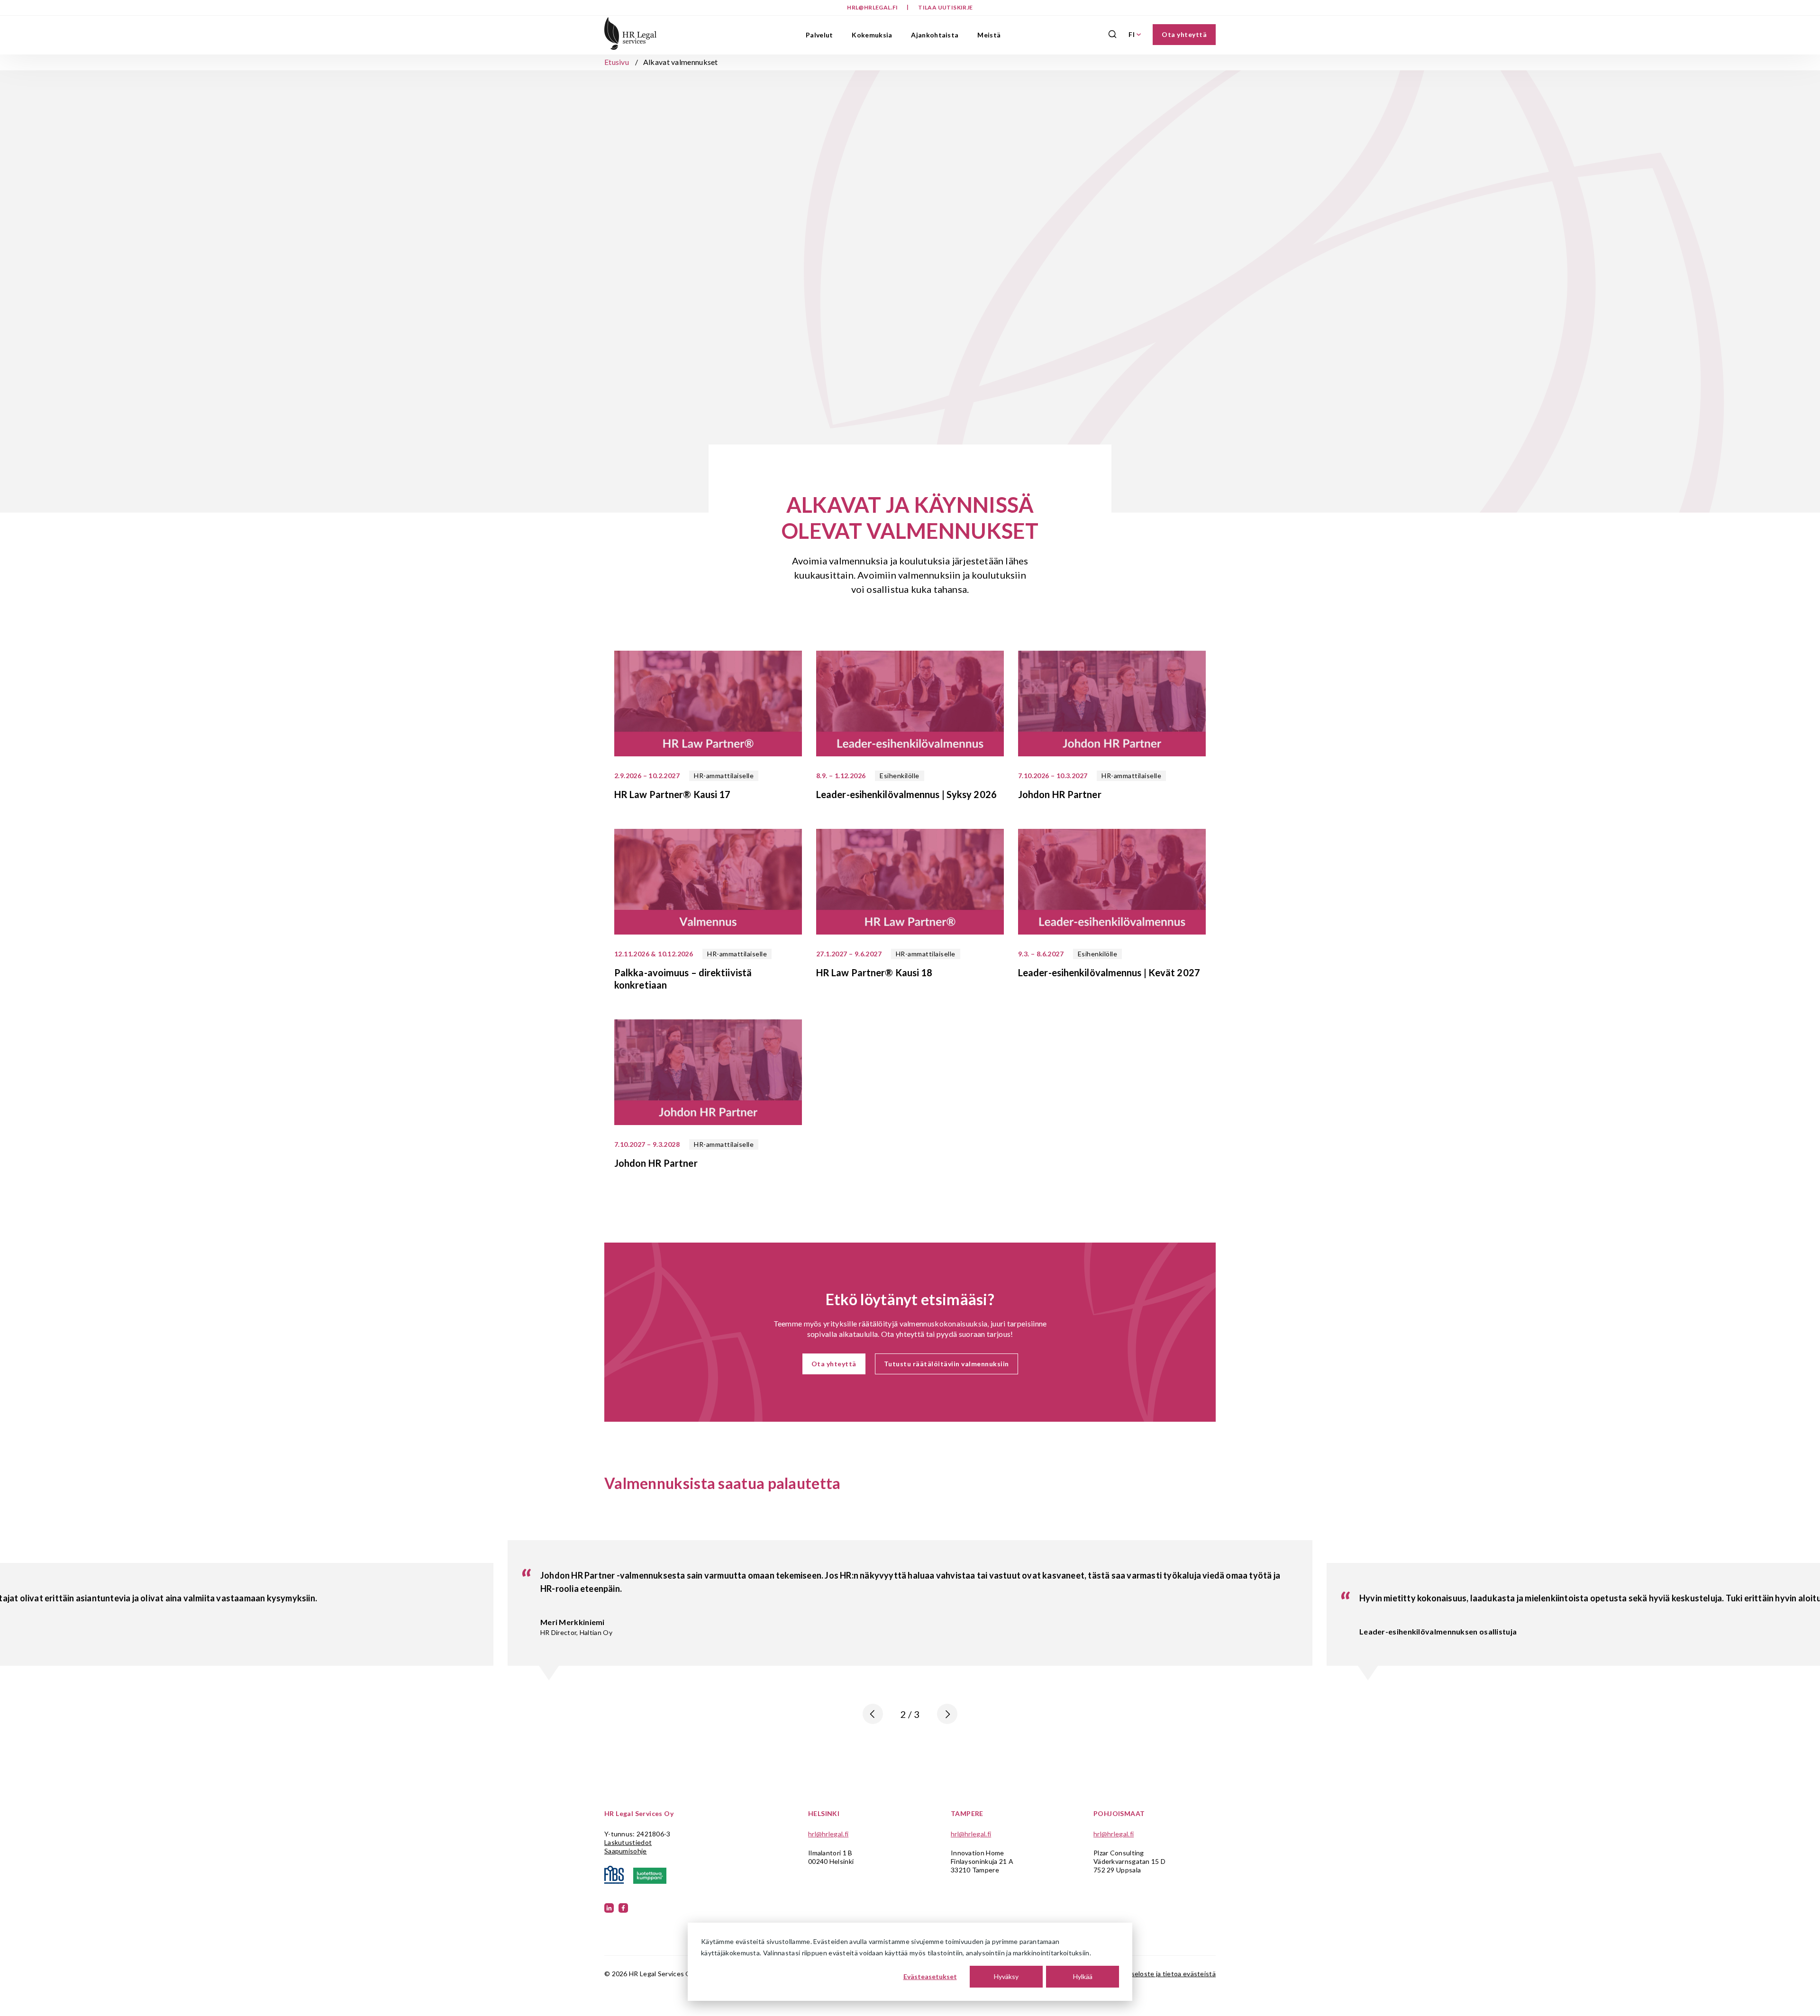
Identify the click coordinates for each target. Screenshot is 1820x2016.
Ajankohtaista (935, 35)
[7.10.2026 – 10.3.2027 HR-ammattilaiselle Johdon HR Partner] (1112, 705)
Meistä (989, 35)
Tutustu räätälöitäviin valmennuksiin (946, 1364)
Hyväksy (1006, 1976)
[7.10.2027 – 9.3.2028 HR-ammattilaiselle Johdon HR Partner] (708, 1073)
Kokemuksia (872, 35)
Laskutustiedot (628, 1842)
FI (1132, 34)
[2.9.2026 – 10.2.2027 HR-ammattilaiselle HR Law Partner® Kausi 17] (708, 705)
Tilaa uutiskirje (945, 7)
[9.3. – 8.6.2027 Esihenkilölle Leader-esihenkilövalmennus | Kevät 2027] (1112, 883)
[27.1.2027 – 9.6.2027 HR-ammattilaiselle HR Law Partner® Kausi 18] (910, 883)
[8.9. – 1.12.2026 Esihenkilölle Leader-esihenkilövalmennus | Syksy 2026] (910, 705)
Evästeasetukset (930, 1976)
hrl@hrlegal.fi (873, 7)
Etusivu (617, 62)
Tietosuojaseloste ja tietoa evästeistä (1157, 1974)
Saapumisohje (626, 1851)
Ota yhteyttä (1184, 34)
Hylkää (1083, 1976)
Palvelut (819, 35)
